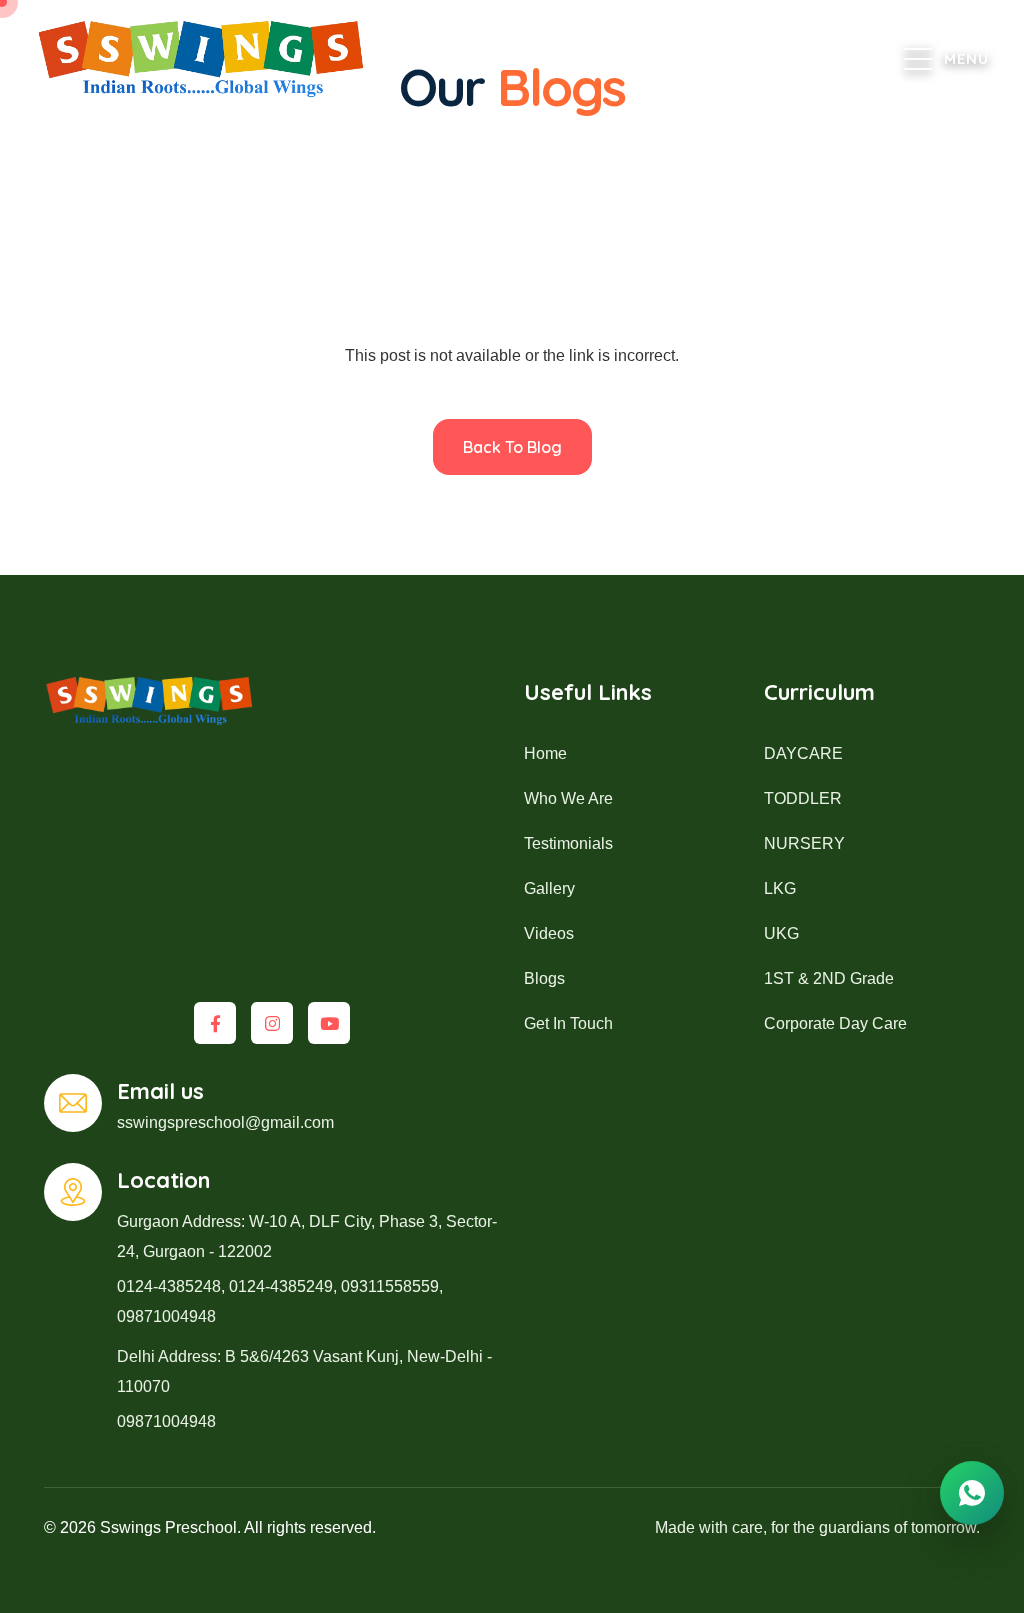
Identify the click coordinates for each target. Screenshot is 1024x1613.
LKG (780, 888)
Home (545, 753)
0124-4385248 (169, 1286)
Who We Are (568, 798)
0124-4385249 (281, 1286)
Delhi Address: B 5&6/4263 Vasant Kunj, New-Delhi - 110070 (304, 1371)
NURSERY (804, 843)
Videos (549, 933)
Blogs (544, 978)
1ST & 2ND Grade (829, 978)
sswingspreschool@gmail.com (225, 1122)
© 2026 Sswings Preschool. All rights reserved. (210, 1527)
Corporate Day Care (835, 1023)
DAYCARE (803, 753)
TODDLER (803, 798)
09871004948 (166, 1316)
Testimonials (568, 843)
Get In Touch (568, 1023)
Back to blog (512, 447)
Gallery (549, 888)
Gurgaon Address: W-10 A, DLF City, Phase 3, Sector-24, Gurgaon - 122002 (307, 1236)
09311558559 (390, 1286)
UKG (781, 933)
